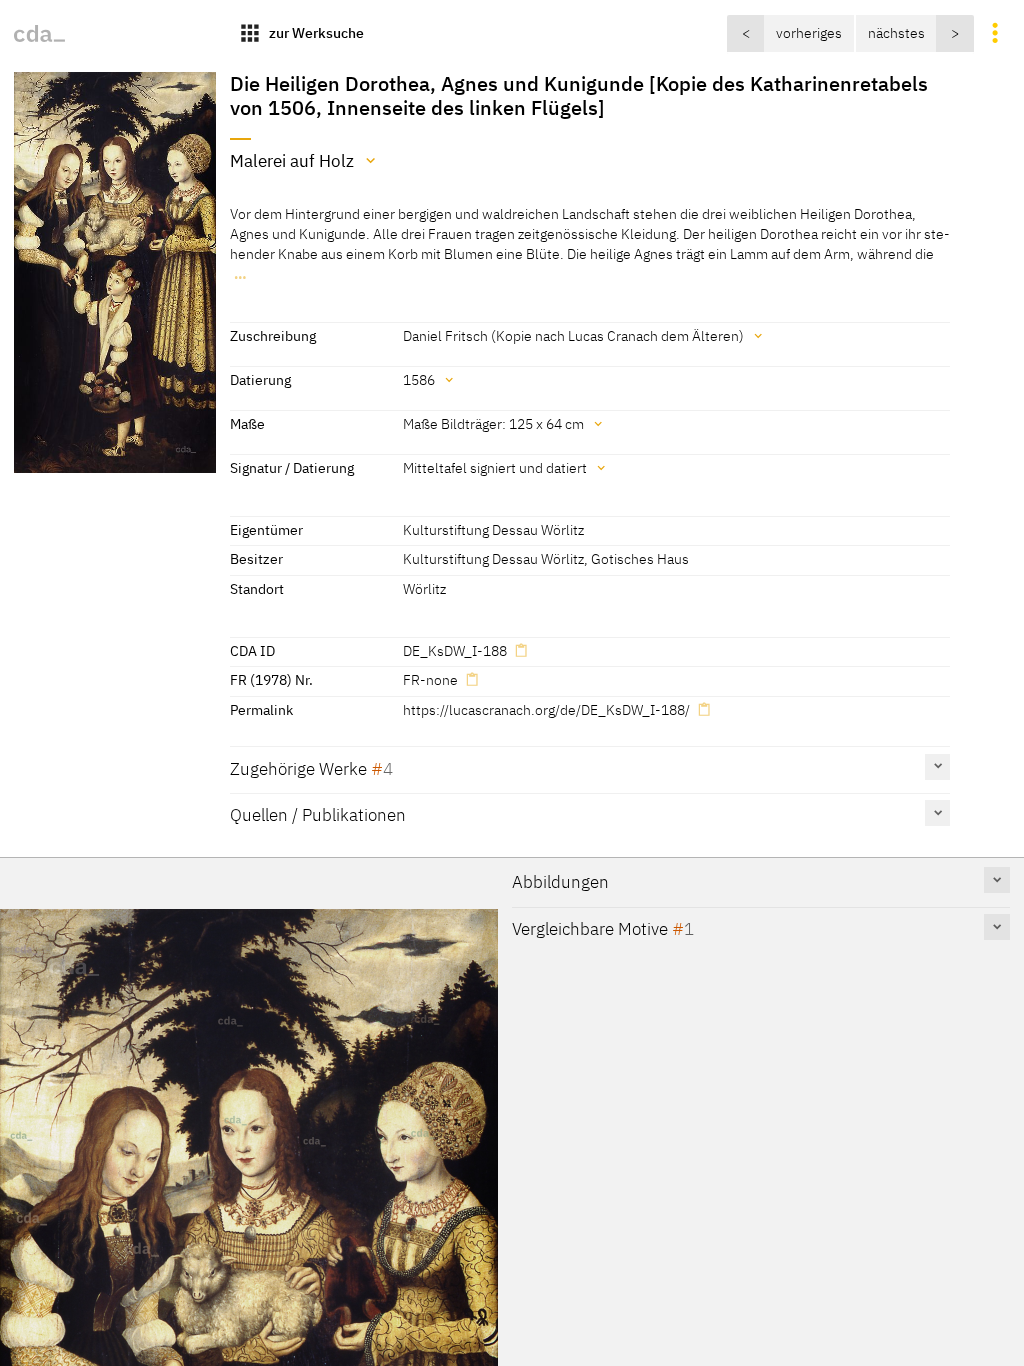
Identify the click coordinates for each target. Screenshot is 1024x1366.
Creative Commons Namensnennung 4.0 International (523, 1023)
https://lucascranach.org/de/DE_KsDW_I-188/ (546, 709)
